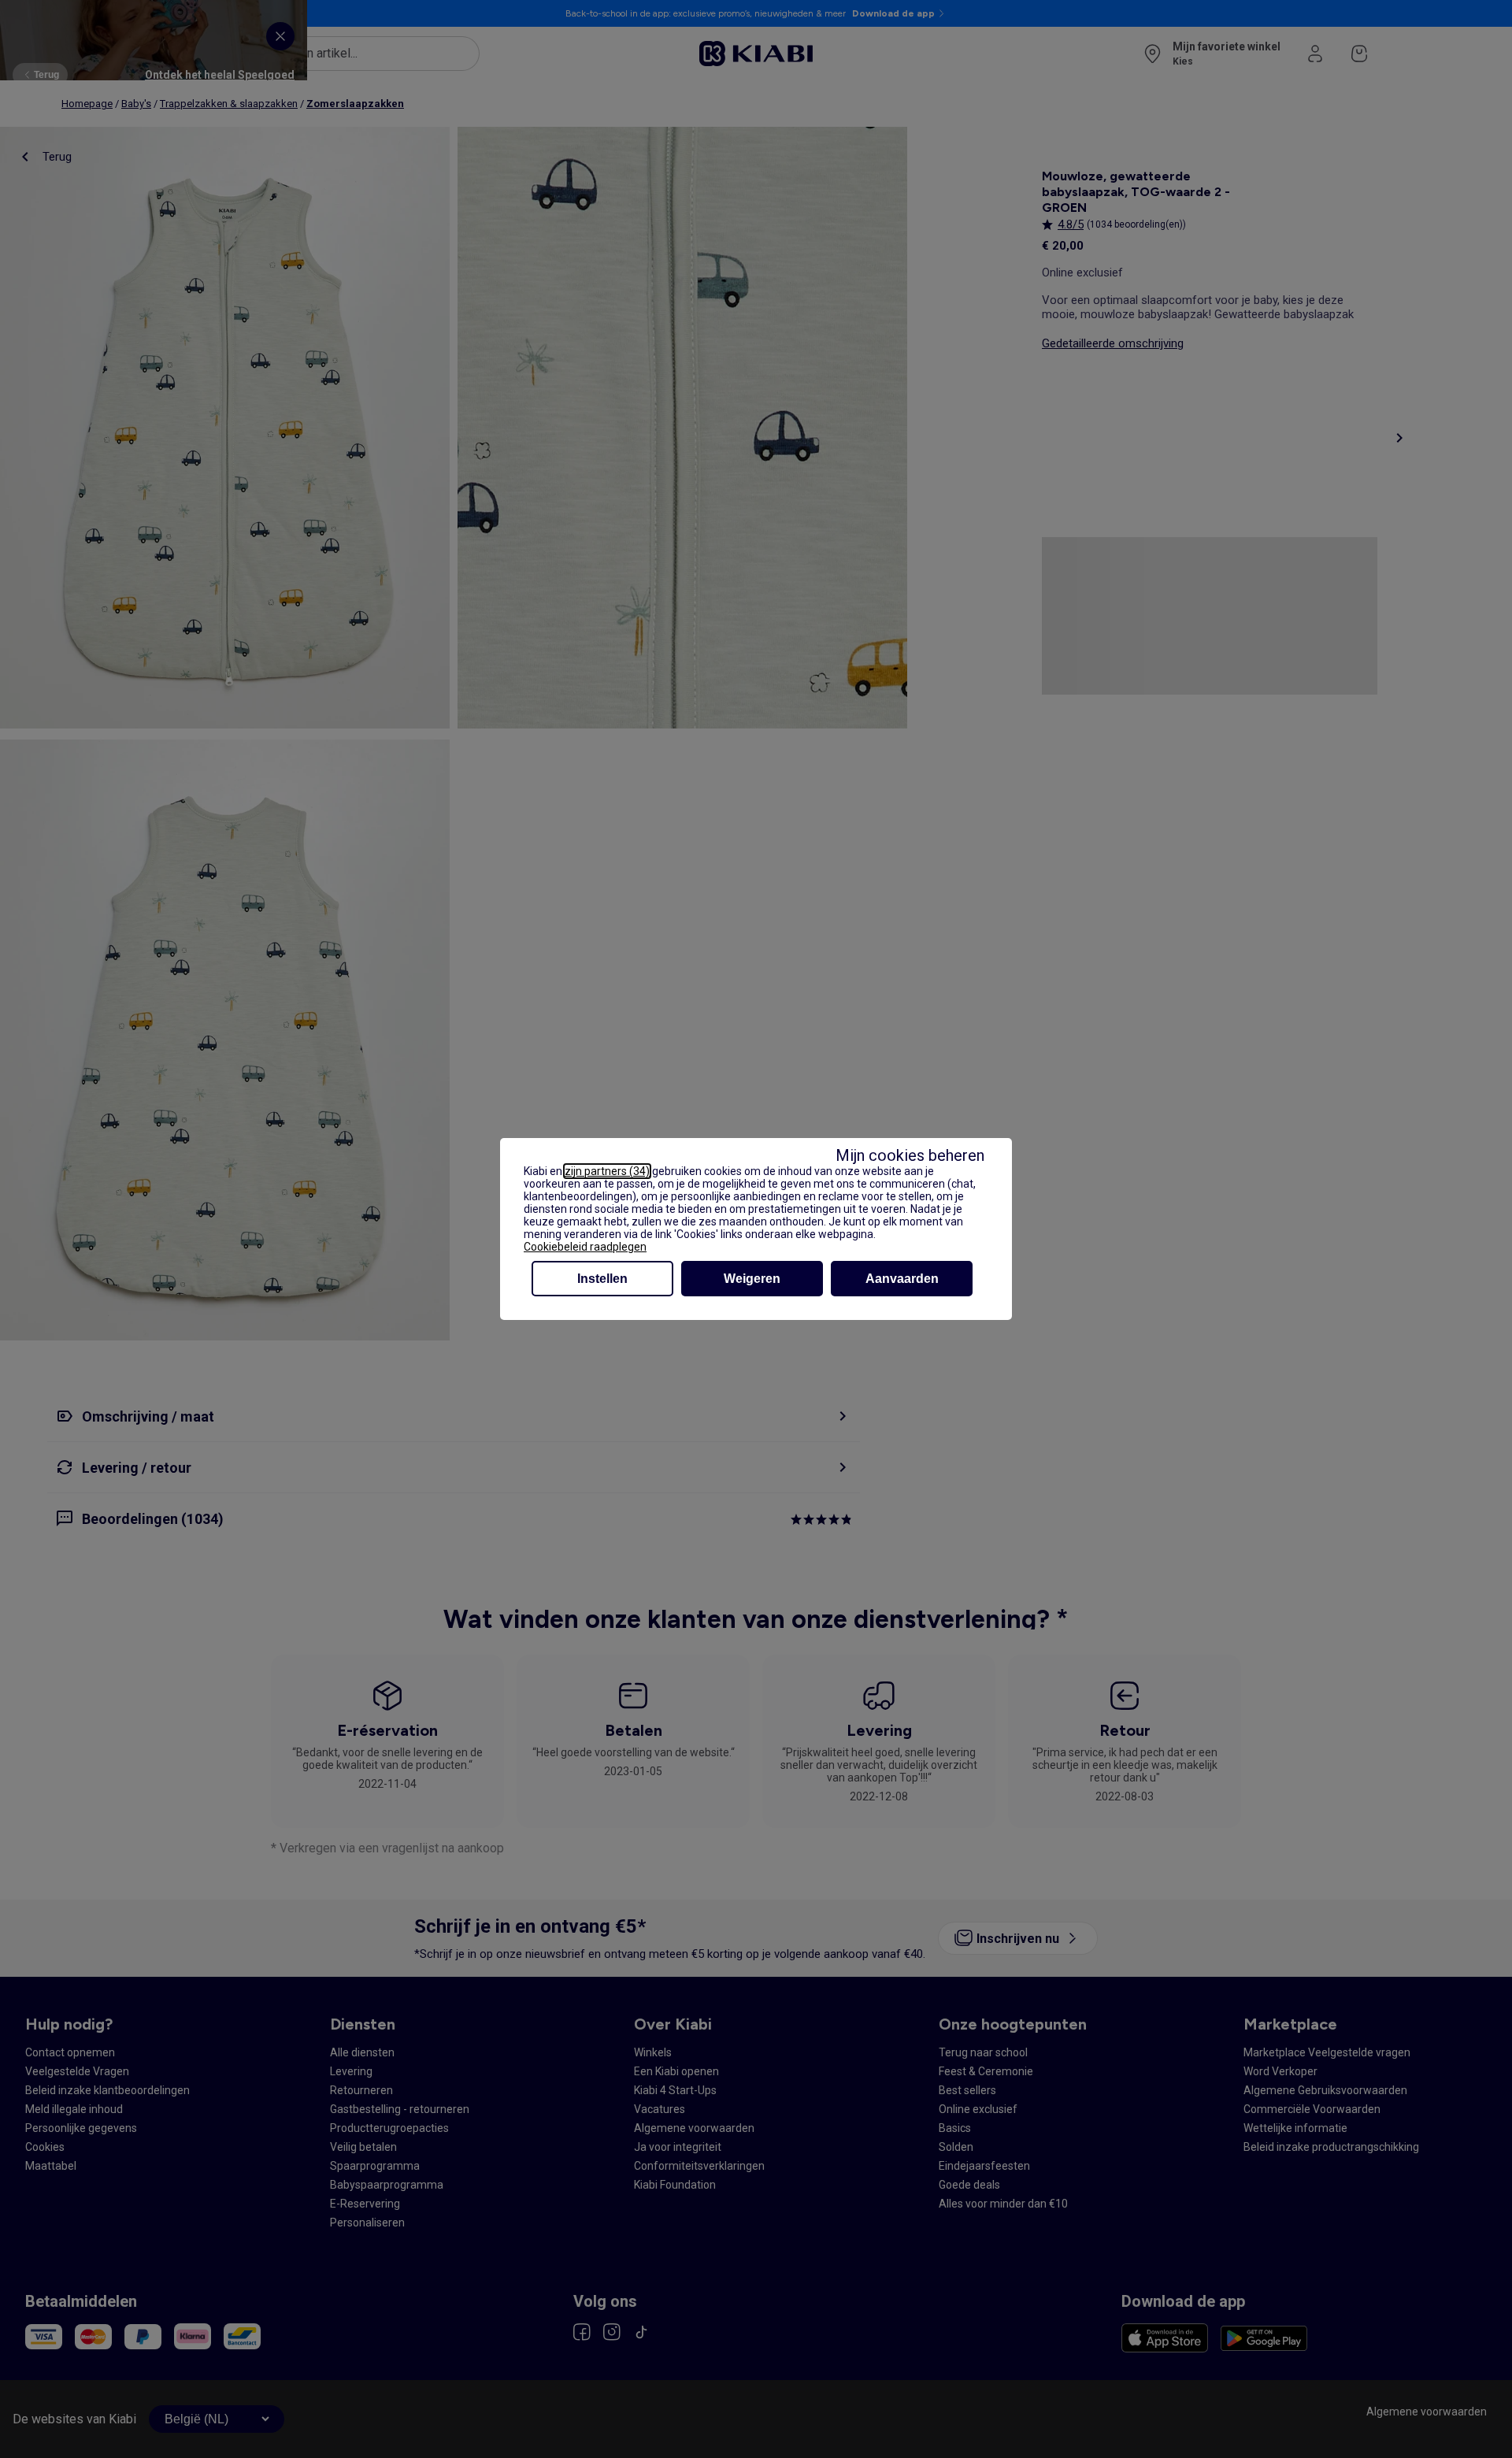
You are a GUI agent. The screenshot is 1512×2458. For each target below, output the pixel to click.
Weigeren (752, 1279)
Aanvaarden (902, 1279)
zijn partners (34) (607, 1171)
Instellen (602, 1279)
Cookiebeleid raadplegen (585, 1247)
